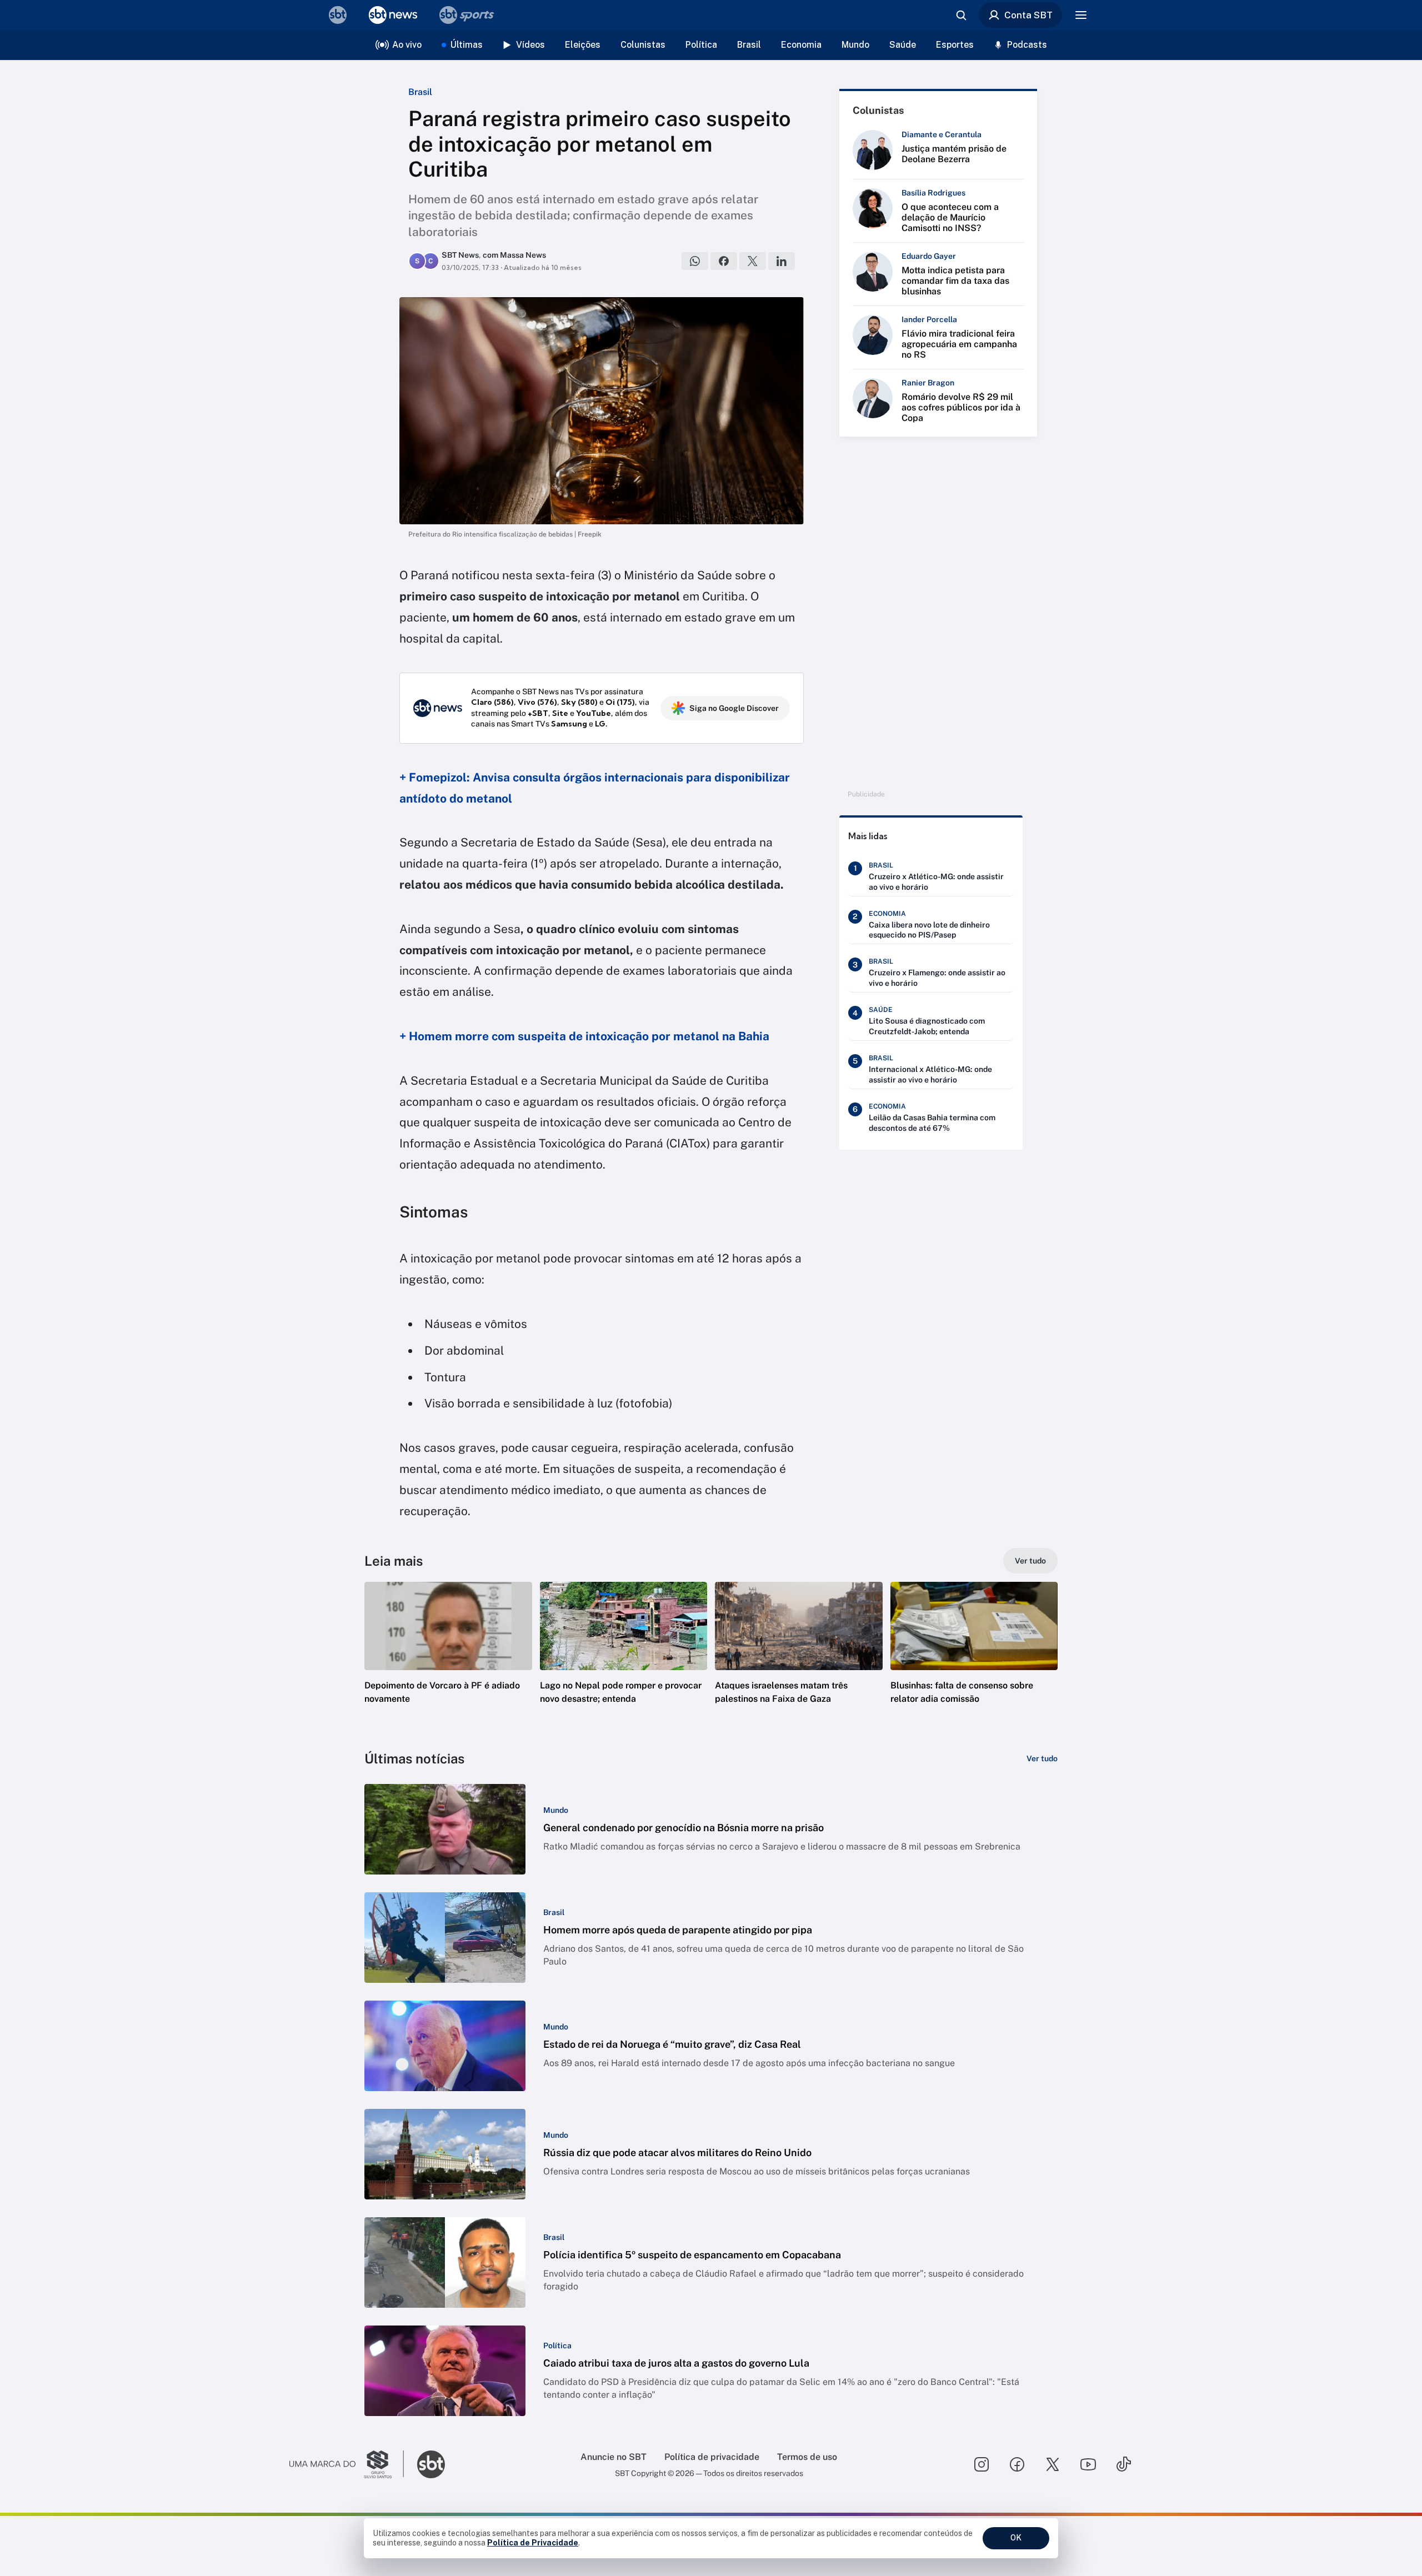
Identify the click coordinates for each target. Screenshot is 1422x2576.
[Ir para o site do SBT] (431, 2464)
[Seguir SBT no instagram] (982, 2464)
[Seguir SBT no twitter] (1053, 2464)
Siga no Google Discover (734, 708)
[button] (448, 1660)
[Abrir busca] (961, 15)
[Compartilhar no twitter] (753, 261)
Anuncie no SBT (614, 2457)
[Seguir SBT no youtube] (1088, 2464)
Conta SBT (1028, 15)
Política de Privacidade (533, 2543)
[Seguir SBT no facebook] (1017, 2464)
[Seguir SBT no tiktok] (1124, 2464)
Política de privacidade (712, 2457)
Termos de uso (807, 2457)
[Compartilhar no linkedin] (782, 261)
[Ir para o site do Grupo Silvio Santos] (347, 2464)
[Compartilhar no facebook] (724, 261)
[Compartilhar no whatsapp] (695, 261)
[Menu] (1081, 15)
